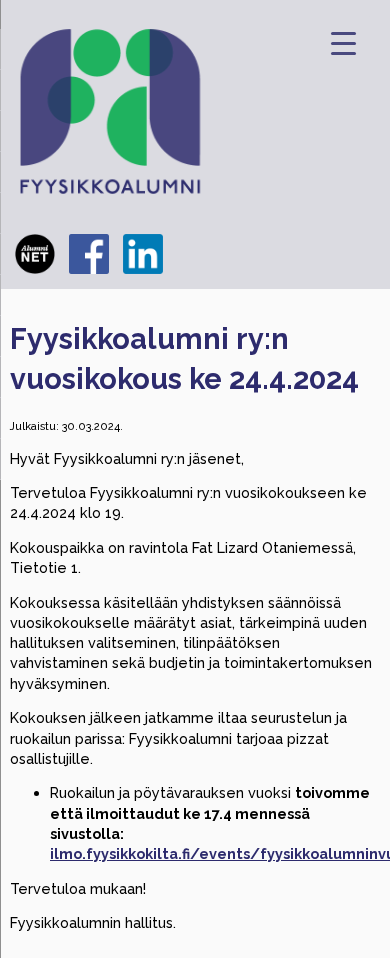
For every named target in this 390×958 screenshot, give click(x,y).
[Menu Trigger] (343, 42)
